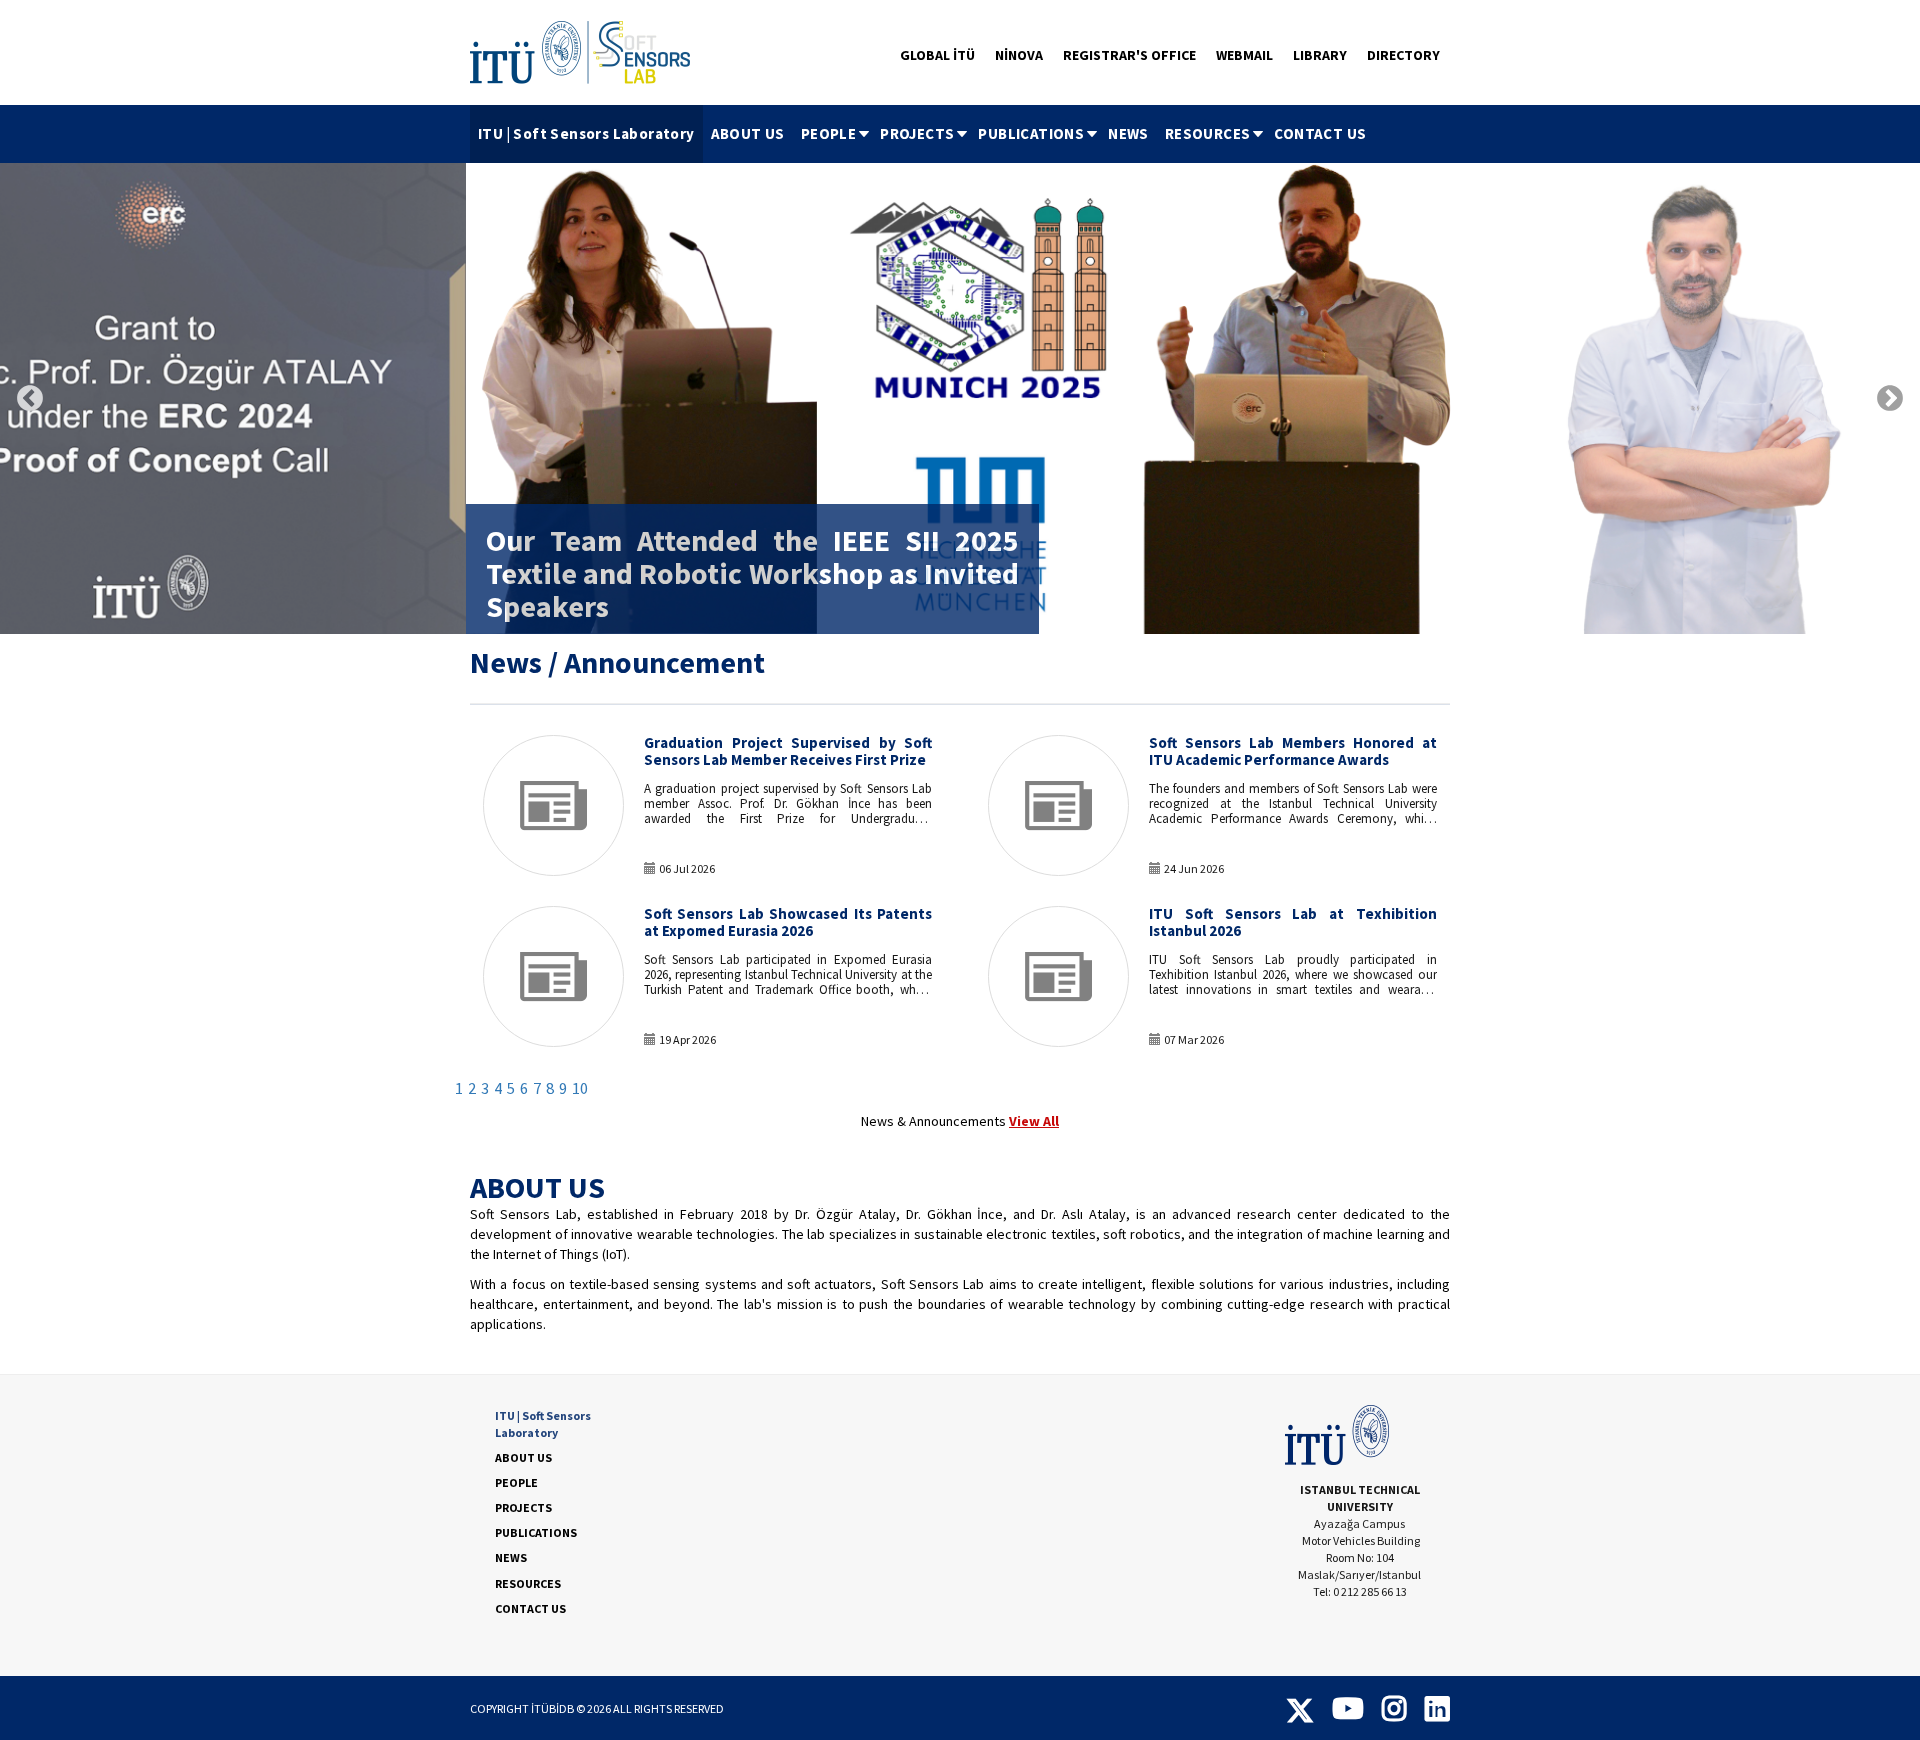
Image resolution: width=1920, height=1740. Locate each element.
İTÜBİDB (552, 1708)
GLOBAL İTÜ (937, 55)
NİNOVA (1019, 55)
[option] (960, 398)
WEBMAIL (1244, 55)
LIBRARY (1320, 55)
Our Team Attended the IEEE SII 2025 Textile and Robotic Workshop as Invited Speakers (752, 573)
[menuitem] (586, 134)
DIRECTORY (1403, 55)
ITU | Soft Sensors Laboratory (586, 133)
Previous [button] (30, 399)
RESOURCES (1208, 133)
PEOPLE (828, 133)
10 (580, 1088)
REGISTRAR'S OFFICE (1129, 55)
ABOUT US (748, 133)
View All (1034, 1121)
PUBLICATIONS (1031, 133)
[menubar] (922, 134)
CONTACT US (1320, 133)
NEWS (1128, 133)
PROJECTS (917, 133)
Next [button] (1890, 399)
